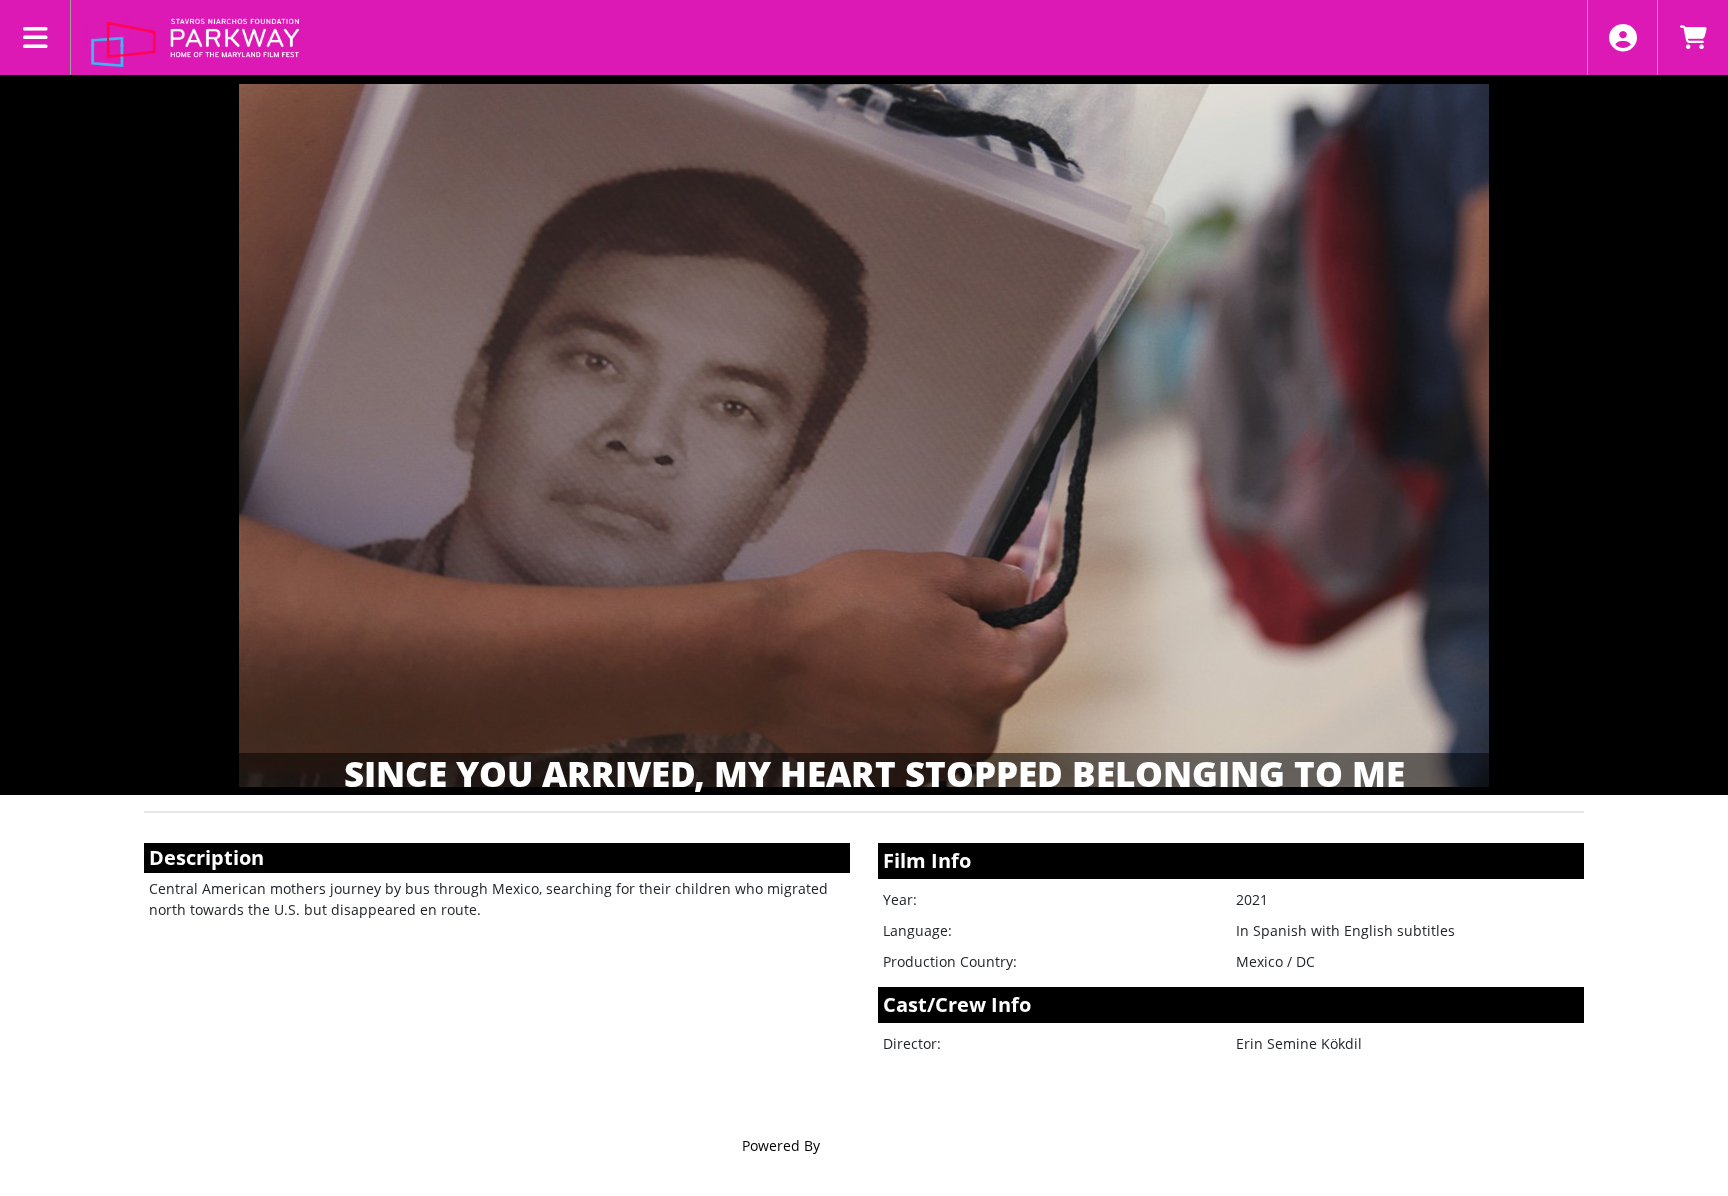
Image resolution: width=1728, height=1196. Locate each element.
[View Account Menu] (1622, 37)
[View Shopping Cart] (1692, 37)
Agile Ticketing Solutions (905, 1145)
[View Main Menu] (35, 37)
